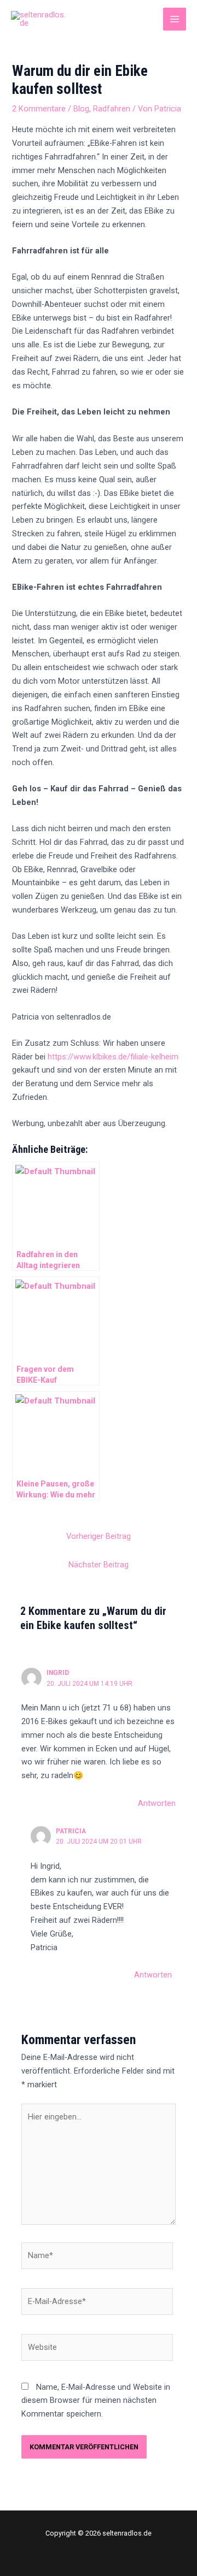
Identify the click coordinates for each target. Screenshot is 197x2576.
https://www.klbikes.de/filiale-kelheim (113, 1057)
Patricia (71, 1831)
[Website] (97, 2350)
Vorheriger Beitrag (99, 1536)
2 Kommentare (39, 109)
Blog (81, 109)
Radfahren (112, 109)
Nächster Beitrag (99, 1565)
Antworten (157, 1803)
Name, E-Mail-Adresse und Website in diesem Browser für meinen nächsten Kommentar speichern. (96, 2401)
